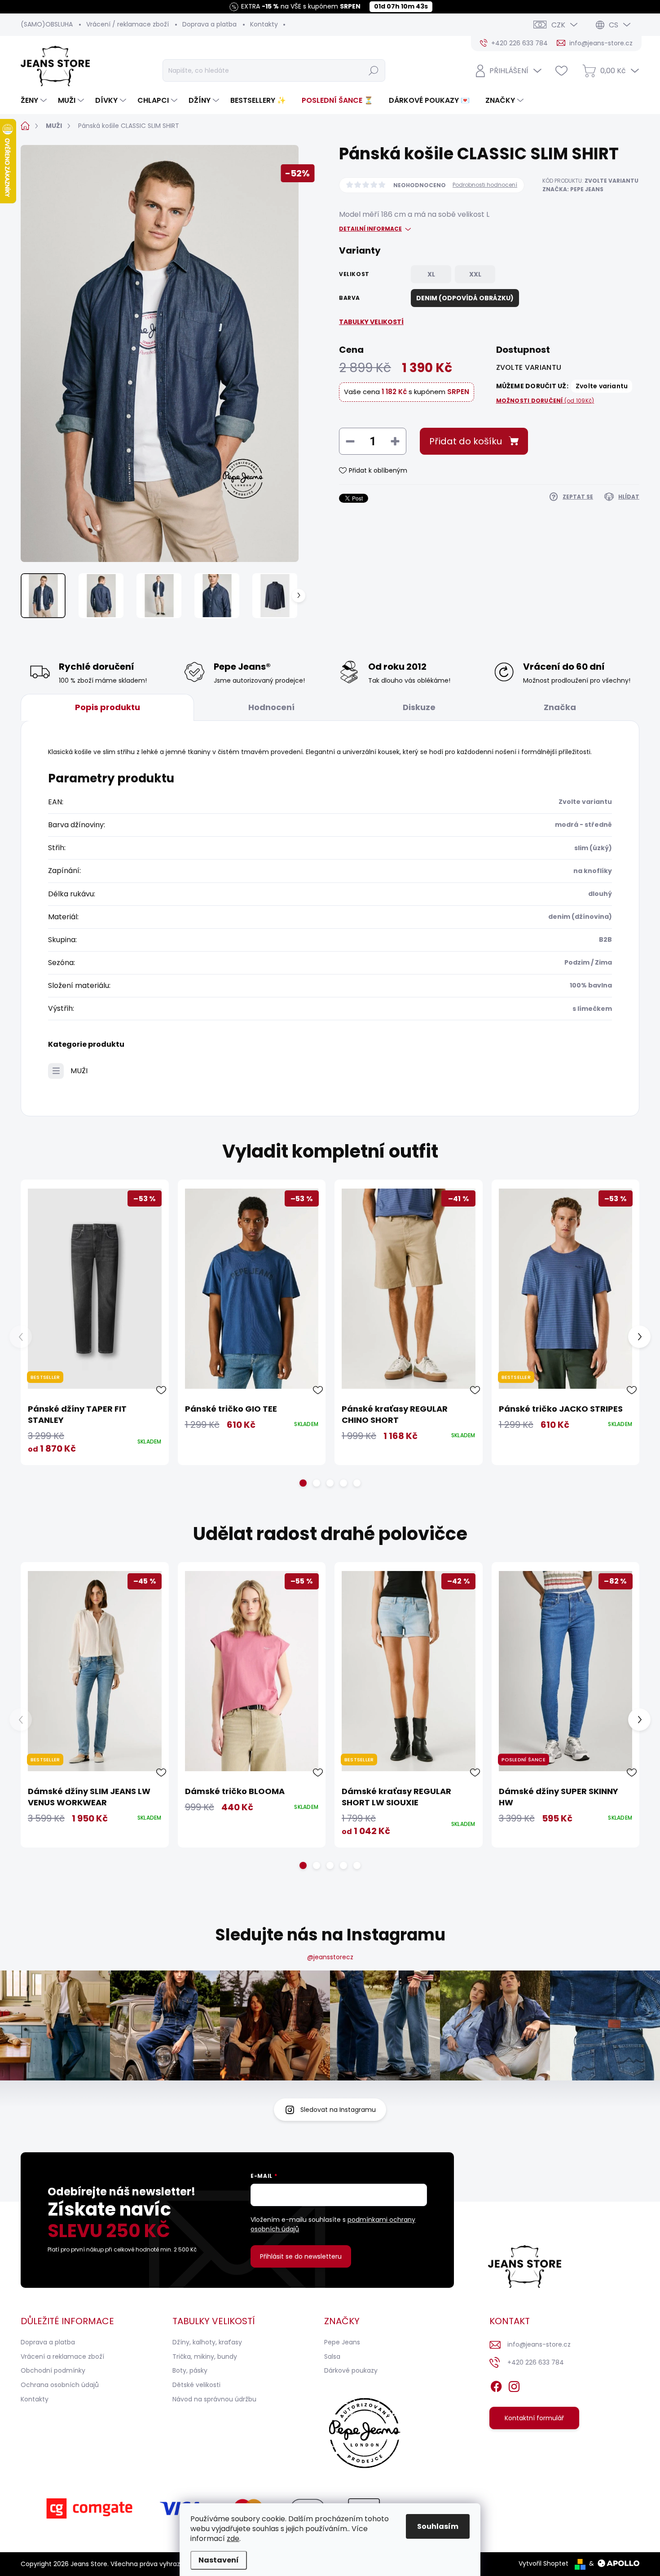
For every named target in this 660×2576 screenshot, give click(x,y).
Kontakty (264, 24)
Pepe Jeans (342, 2342)
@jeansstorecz (330, 1957)
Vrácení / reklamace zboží (128, 24)
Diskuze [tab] (419, 707)
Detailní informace (370, 229)
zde (233, 2539)
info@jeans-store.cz (539, 2344)
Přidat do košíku (466, 441)
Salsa (332, 2357)
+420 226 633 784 (536, 2362)
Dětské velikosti (196, 2385)
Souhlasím (438, 2526)
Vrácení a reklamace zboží (62, 2357)
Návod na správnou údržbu (214, 2399)
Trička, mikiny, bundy (205, 2357)
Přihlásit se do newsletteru (301, 2256)
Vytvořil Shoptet (543, 2563)
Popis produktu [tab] (108, 707)
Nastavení (219, 2560)
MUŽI (79, 1071)
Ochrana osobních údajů (60, 2385)
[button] (303, 1483)
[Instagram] (514, 2385)
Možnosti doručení (545, 401)
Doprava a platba (209, 24)
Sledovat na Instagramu (338, 2110)
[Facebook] (496, 2385)
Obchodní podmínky (53, 2370)
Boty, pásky (190, 2370)
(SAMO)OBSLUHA (47, 24)
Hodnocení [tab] (271, 707)
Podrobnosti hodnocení (485, 185)
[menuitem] (35, 101)
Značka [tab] (560, 707)
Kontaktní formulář (534, 2418)
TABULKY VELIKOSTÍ (371, 322)
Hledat (373, 70)
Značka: (573, 189)
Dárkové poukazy (351, 2370)
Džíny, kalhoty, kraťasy (207, 2342)
